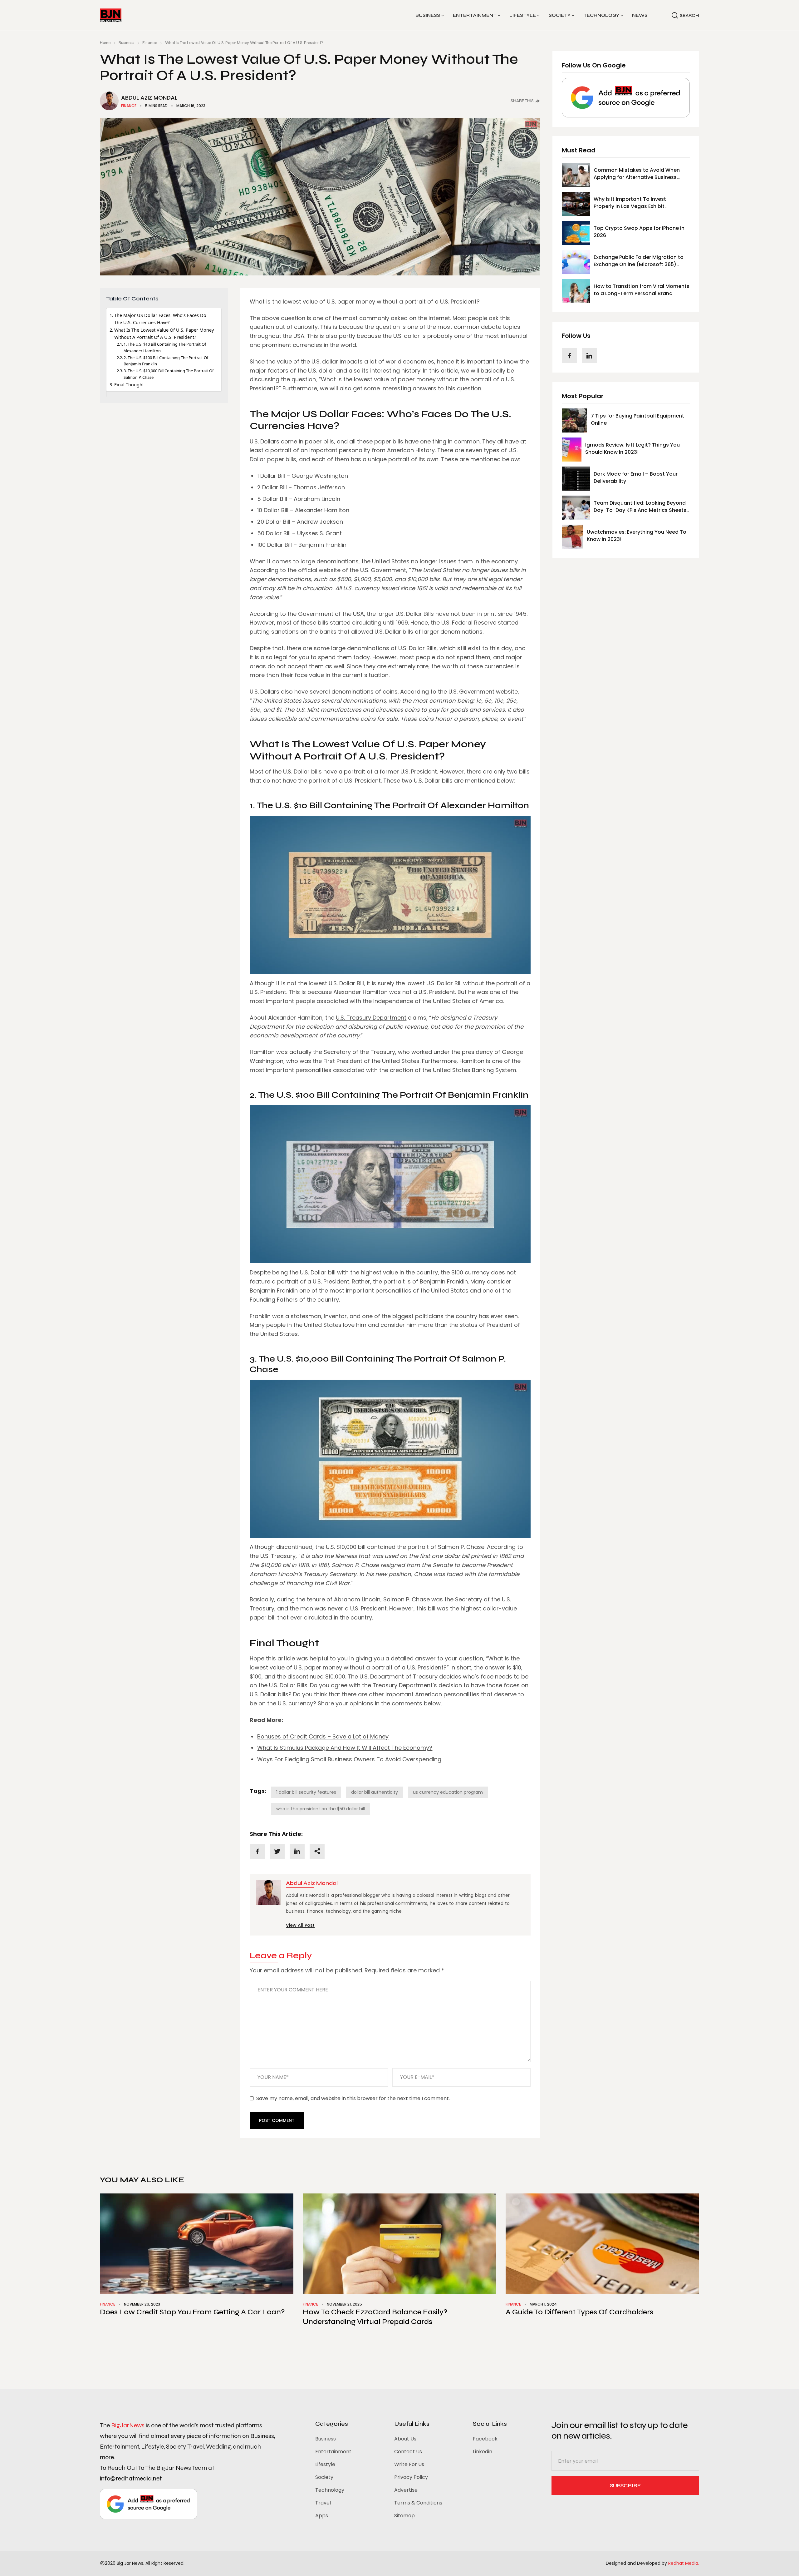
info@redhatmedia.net (131, 2478)
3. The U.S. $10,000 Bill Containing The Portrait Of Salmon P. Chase (169, 374)
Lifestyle (523, 15)
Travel (323, 2503)
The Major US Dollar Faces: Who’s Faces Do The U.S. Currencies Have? (160, 319)
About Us (405, 2439)
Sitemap (404, 2516)
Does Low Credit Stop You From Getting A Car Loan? (192, 2312)
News (640, 15)
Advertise (406, 2490)
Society (560, 15)
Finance (150, 43)
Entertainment (475, 15)
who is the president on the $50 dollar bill (321, 1809)
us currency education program (448, 1792)
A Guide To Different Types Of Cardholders (579, 2312)
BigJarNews (128, 2425)
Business (428, 15)
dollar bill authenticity (375, 1792)
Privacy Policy (411, 2477)
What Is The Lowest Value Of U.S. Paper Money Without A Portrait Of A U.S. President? (164, 334)
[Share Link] (257, 1851)
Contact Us (408, 2452)
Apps (322, 2516)
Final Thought (129, 385)
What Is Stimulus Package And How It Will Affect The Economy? (345, 1748)
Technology (601, 15)
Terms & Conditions (418, 2503)
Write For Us (409, 2464)
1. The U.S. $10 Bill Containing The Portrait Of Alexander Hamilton (165, 347)
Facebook (485, 2439)
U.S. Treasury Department (371, 1018)
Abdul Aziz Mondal (149, 98)
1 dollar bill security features (306, 1792)
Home (105, 43)
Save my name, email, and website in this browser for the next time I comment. (353, 2098)
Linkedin (483, 2452)
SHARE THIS (522, 101)
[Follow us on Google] (626, 98)
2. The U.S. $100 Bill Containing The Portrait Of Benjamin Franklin (166, 361)
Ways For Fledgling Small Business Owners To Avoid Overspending (349, 1759)
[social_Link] (569, 356)
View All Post (300, 1925)
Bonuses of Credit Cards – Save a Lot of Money (323, 1736)
